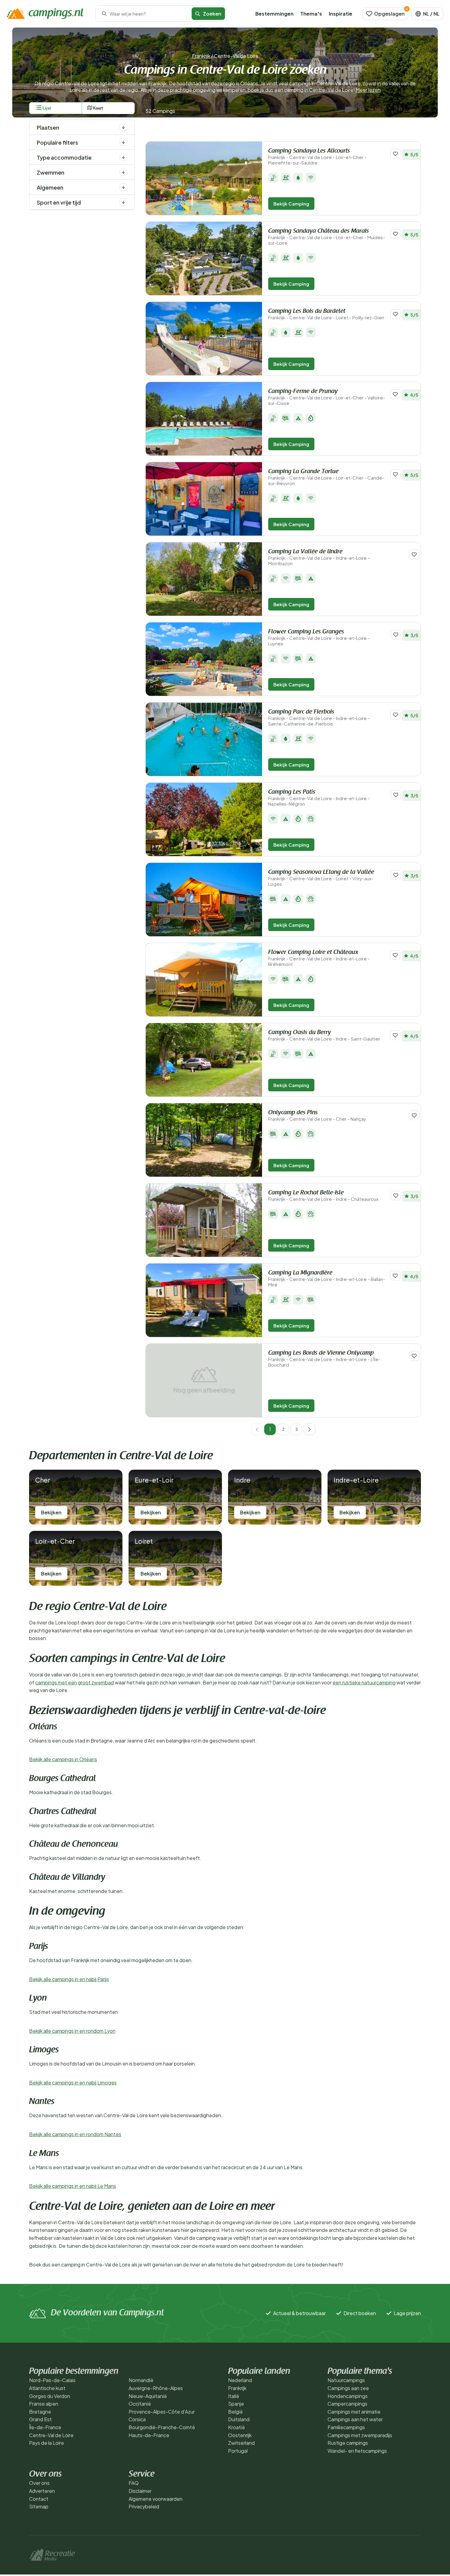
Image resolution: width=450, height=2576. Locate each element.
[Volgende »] (309, 1429)
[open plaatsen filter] (123, 127)
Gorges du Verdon (50, 2396)
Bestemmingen (274, 14)
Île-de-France (45, 2427)
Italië (234, 2396)
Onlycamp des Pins (317, 1116)
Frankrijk (201, 56)
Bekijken (51, 1512)
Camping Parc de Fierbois (319, 718)
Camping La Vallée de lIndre (319, 557)
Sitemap (39, 2506)
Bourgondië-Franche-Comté (162, 2427)
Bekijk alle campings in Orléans (63, 1759)
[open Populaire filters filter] (123, 142)
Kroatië (236, 2427)
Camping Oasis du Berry (324, 1036)
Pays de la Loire (47, 2443)
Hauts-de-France (149, 2435)
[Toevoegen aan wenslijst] (396, 154)
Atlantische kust (47, 2388)
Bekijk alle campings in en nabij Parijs (69, 1979)
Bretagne (40, 2412)
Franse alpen (44, 2404)
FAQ (134, 2483)
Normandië (141, 2380)
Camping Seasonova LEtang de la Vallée (321, 878)
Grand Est (40, 2419)
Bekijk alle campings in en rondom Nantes (75, 2134)
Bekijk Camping (291, 204)
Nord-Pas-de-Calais (52, 2380)
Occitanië (140, 2404)
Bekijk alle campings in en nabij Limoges (73, 2082)
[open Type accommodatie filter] (123, 157)
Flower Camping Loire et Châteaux (319, 958)
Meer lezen (368, 90)
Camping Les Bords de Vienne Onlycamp (324, 1359)
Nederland (240, 2380)
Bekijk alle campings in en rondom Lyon (72, 2031)
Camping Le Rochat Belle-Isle (323, 1196)
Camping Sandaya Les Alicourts (317, 157)
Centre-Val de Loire (51, 2435)
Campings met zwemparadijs (360, 2435)
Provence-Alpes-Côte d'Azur (162, 2412)
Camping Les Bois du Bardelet (326, 314)
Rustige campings (348, 2443)
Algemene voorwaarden (156, 2499)
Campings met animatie (354, 2412)
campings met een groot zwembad (75, 1682)
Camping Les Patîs (319, 798)
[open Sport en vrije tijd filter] (123, 202)
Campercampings (347, 2404)
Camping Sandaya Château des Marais (327, 237)
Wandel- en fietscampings (357, 2451)
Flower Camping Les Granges (319, 638)
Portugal (238, 2451)
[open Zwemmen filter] (123, 172)
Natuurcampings (346, 2380)
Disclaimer (140, 2491)
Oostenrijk (240, 2435)
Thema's (311, 14)
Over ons (39, 2483)
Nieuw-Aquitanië (148, 2396)
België (235, 2412)
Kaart (98, 108)
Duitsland (239, 2419)
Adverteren (42, 2491)
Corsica (137, 2419)
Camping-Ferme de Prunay (327, 397)
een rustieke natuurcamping (364, 1682)
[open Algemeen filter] (123, 187)
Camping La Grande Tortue (326, 477)
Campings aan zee (348, 2388)
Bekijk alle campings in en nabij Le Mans (73, 2186)
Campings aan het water (355, 2419)
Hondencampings (348, 2396)
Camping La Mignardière (327, 1279)
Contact (39, 2499)
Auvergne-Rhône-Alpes (156, 2388)
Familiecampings (346, 2427)
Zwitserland (241, 2443)
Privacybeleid (144, 2506)
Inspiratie (341, 14)
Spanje (236, 2404)
